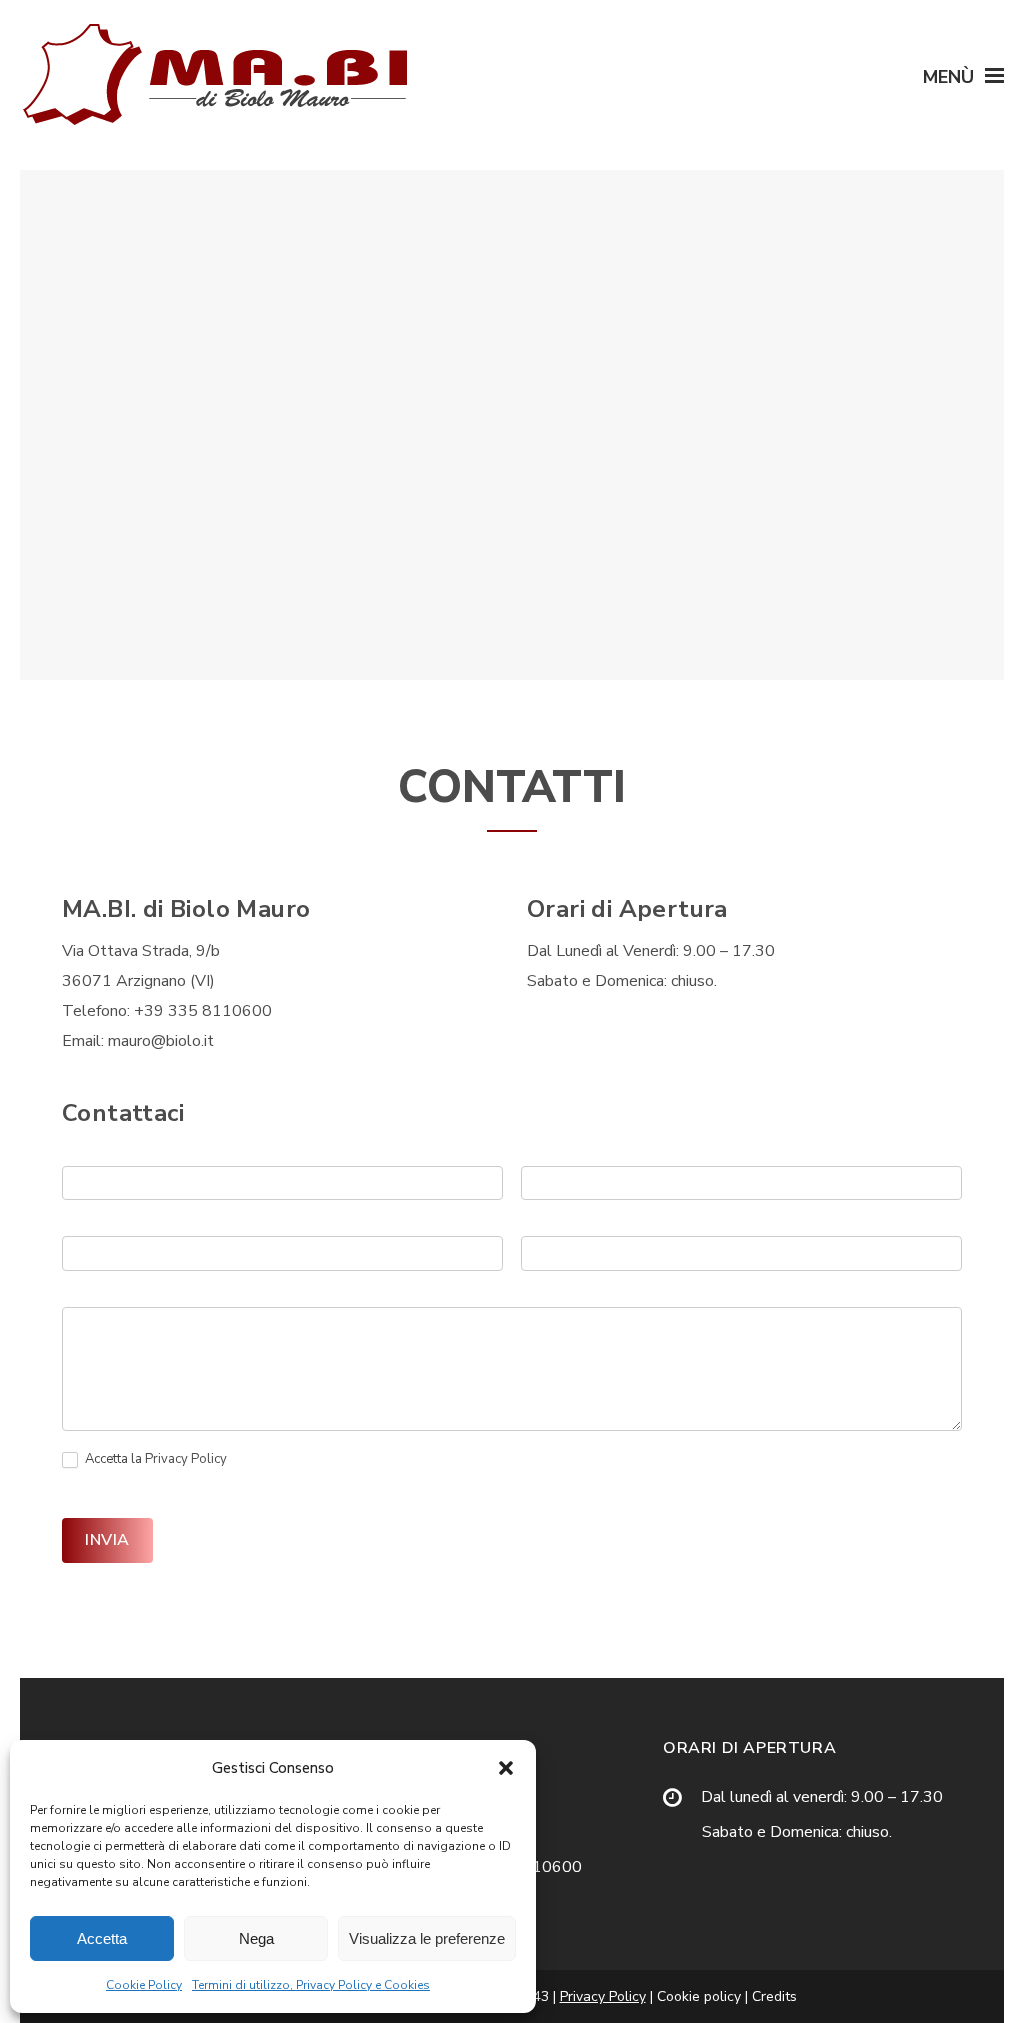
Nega (256, 1938)
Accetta (102, 1938)
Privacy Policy (186, 1459)
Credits (774, 1996)
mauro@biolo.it (161, 1041)
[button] (506, 1768)
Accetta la (154, 1459)
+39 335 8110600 (203, 1011)
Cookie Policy (144, 1985)
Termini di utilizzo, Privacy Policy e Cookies (311, 1985)
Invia (107, 1540)
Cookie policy (697, 1996)
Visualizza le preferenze (427, 1938)
